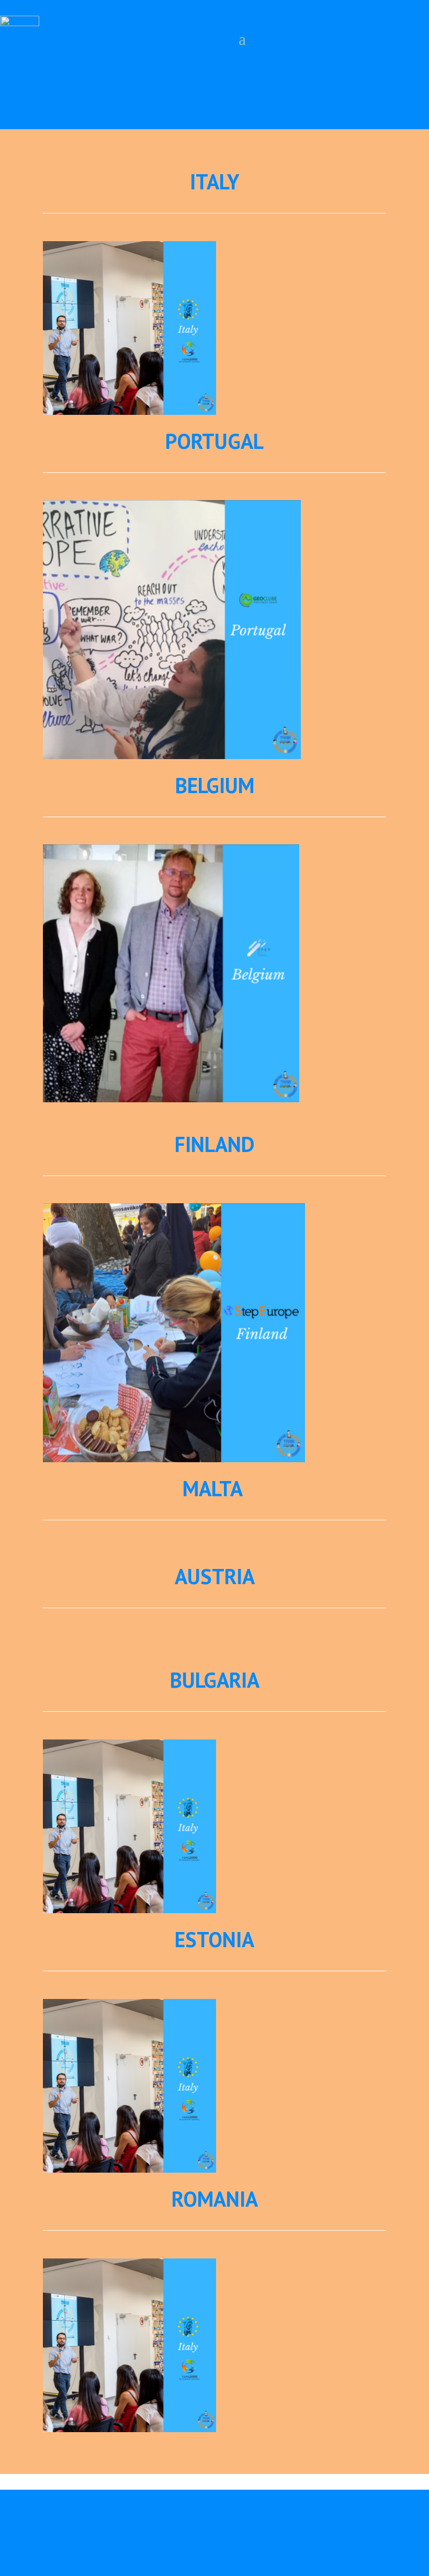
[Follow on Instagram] (36, 99)
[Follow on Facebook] (10, 99)
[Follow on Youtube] (61, 99)
